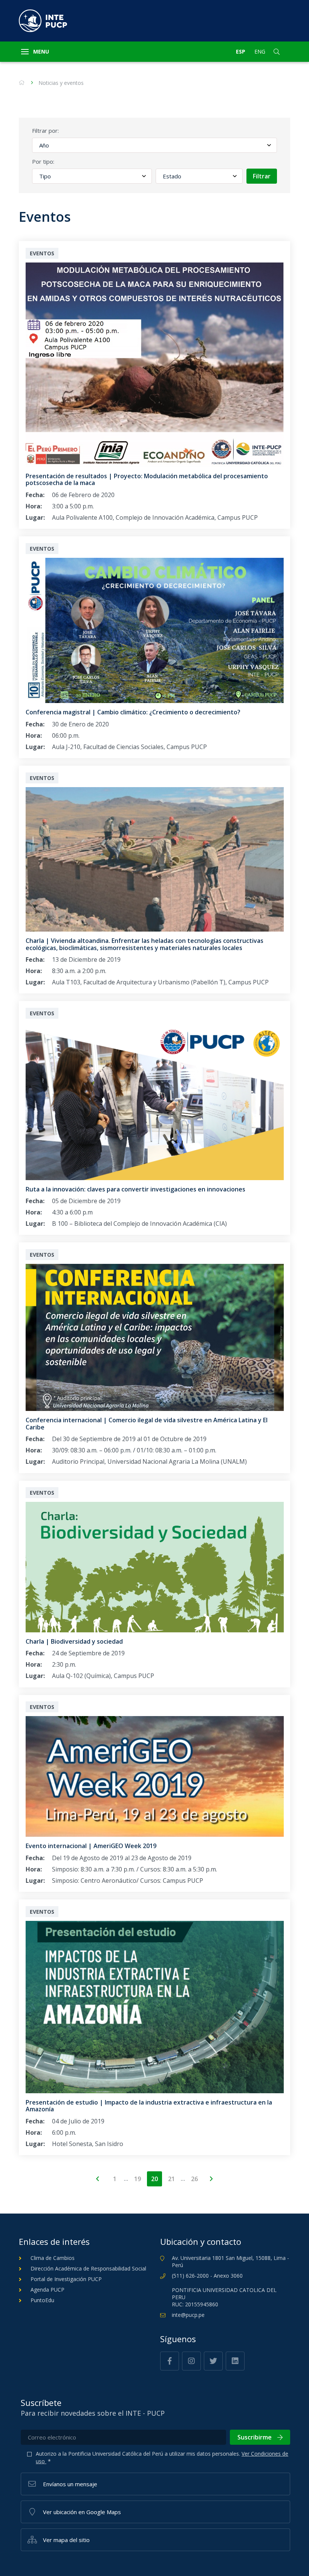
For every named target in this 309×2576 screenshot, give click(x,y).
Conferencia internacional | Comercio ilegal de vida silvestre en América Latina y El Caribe (147, 1423)
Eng (260, 51)
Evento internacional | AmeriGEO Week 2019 (91, 1846)
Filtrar (262, 176)
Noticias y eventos (61, 83)
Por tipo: (43, 161)
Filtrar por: (45, 130)
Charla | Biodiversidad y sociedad (74, 1641)
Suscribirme (255, 2437)
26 (194, 2179)
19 (138, 2179)
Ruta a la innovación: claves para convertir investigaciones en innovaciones (135, 1189)
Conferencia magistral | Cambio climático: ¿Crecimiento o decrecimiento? (133, 712)
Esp (241, 51)
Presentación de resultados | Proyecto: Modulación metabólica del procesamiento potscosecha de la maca (147, 479)
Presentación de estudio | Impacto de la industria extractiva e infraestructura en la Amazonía (149, 2106)
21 (171, 2179)
